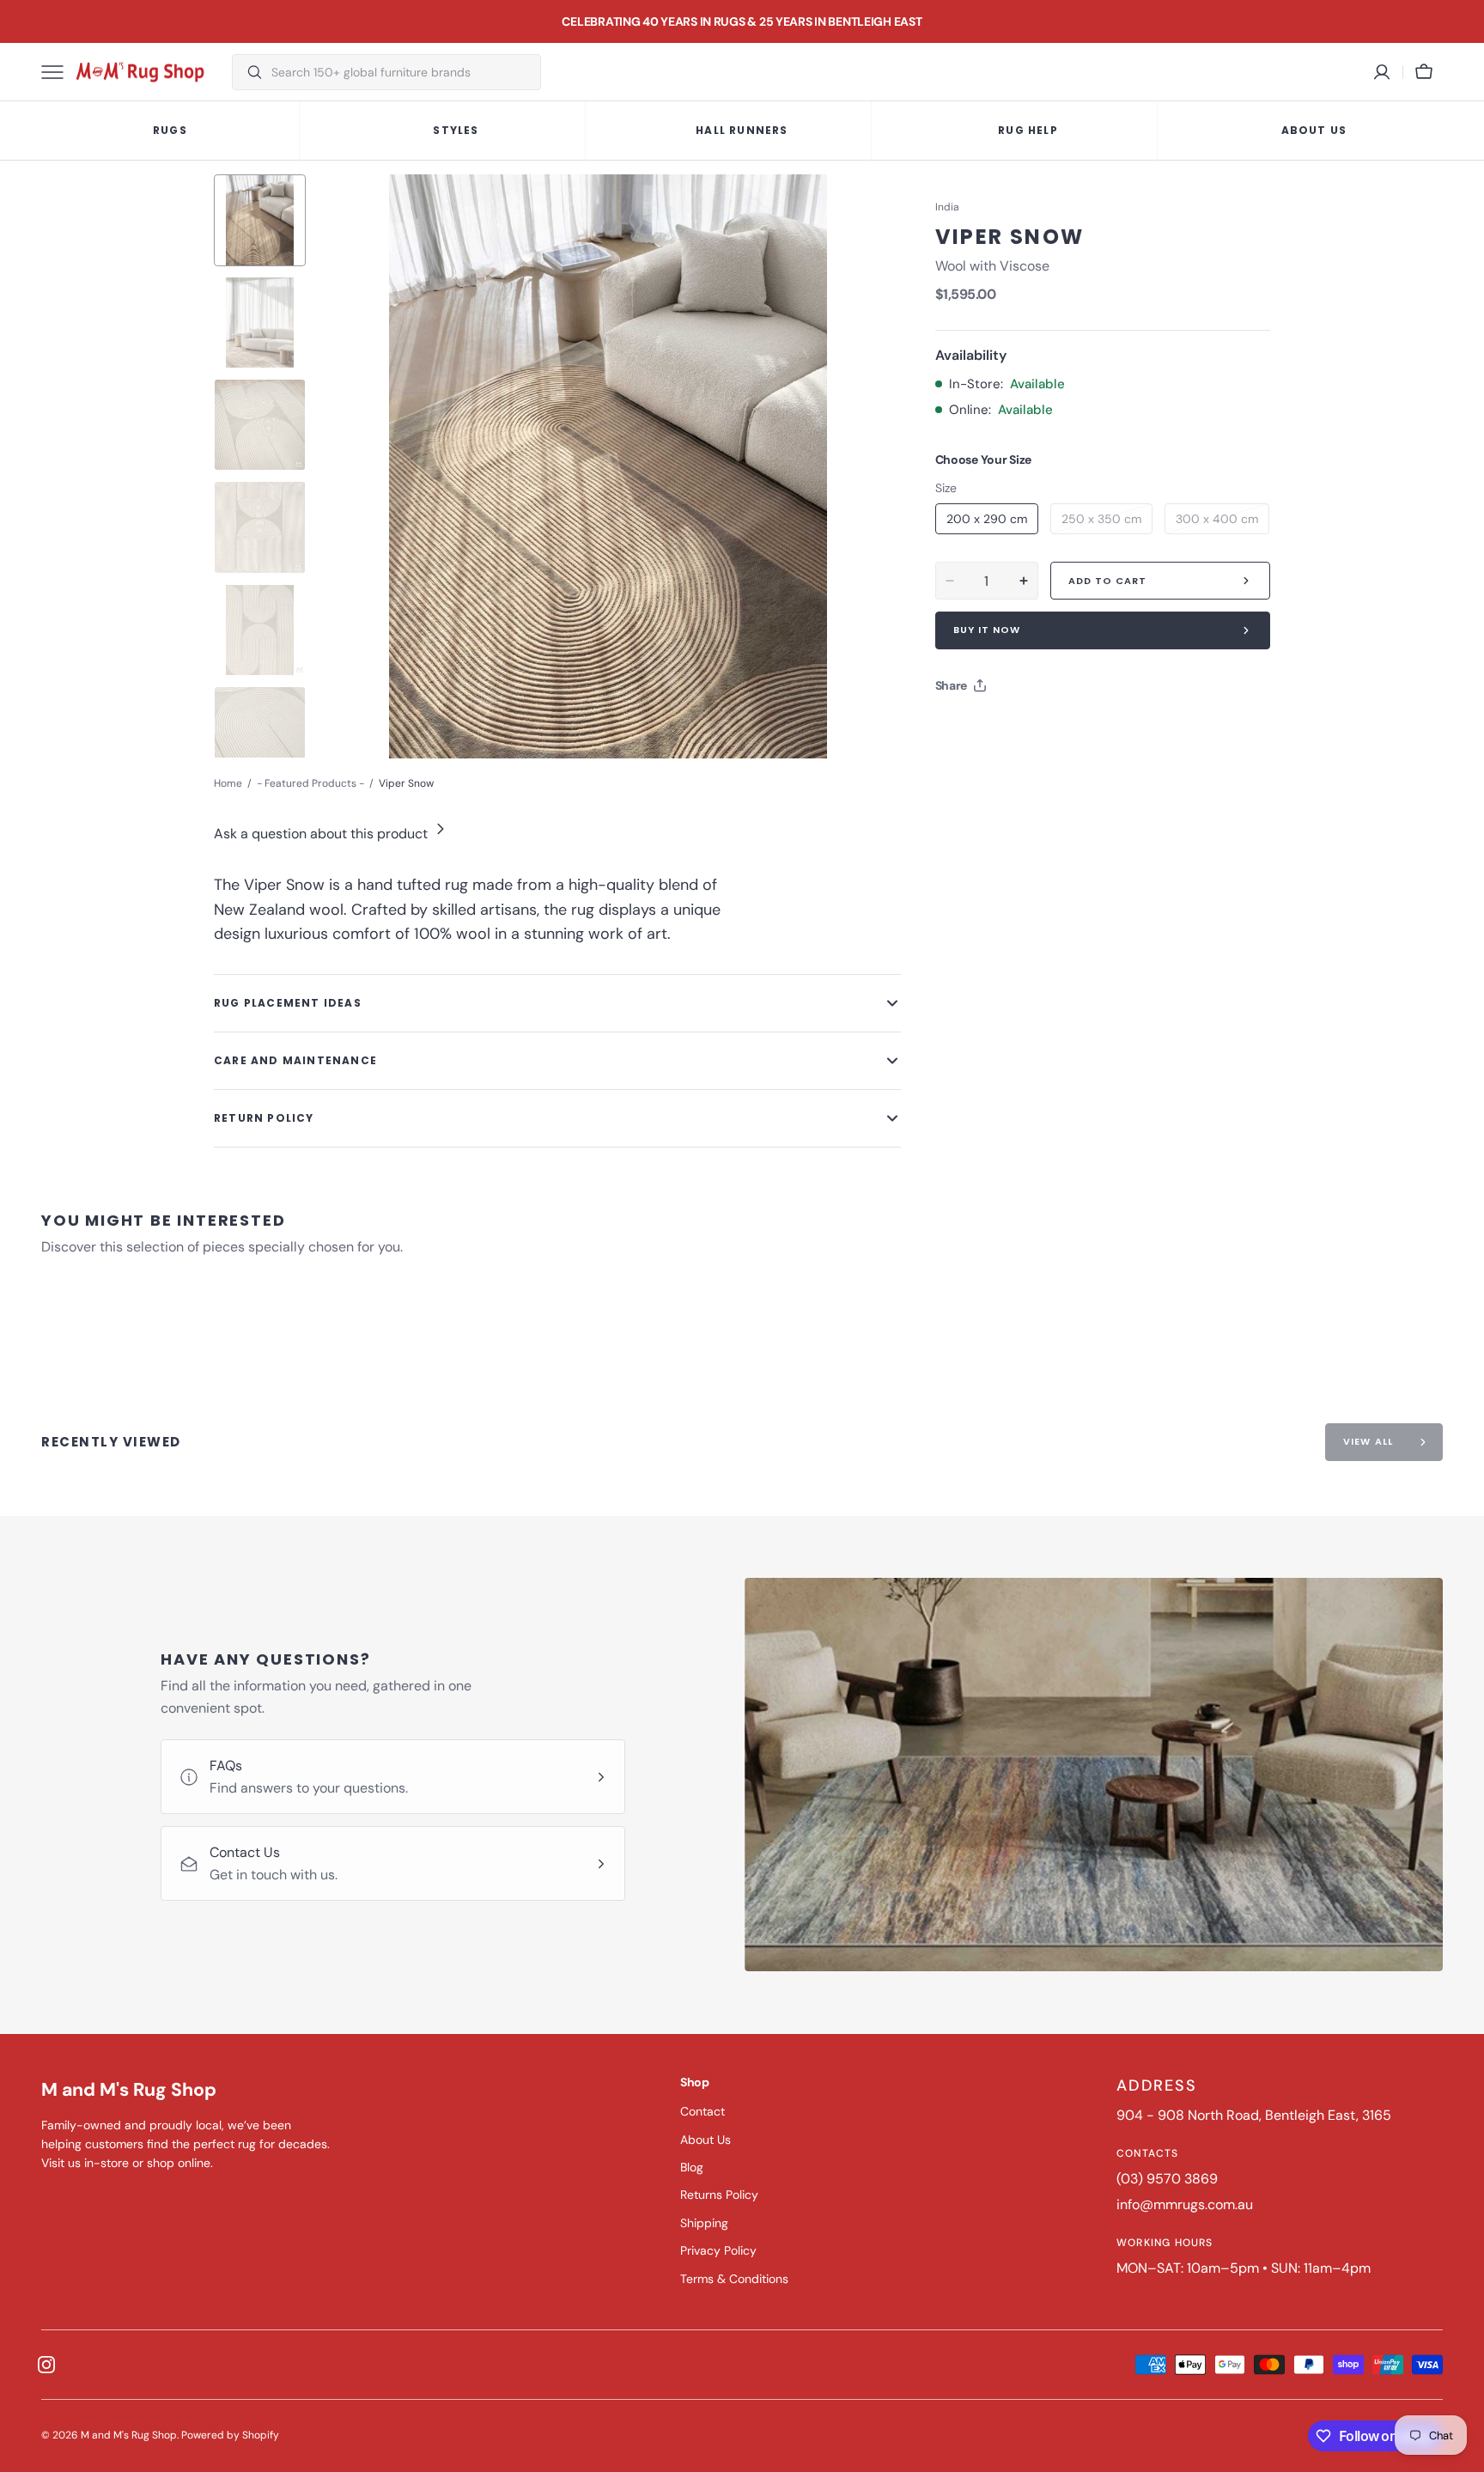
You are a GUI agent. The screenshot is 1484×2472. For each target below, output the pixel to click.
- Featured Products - (310, 783)
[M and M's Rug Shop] (140, 72)
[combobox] (401, 72)
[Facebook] (995, 728)
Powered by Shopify (230, 2435)
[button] (1424, 72)
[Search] (248, 72)
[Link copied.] (1061, 728)
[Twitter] (963, 728)
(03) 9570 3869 (1167, 2179)
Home (228, 783)
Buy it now (987, 630)
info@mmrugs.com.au (1185, 2204)
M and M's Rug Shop (129, 2435)
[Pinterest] (1028, 728)
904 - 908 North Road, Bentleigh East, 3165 (1254, 2115)
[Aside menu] (58, 72)
